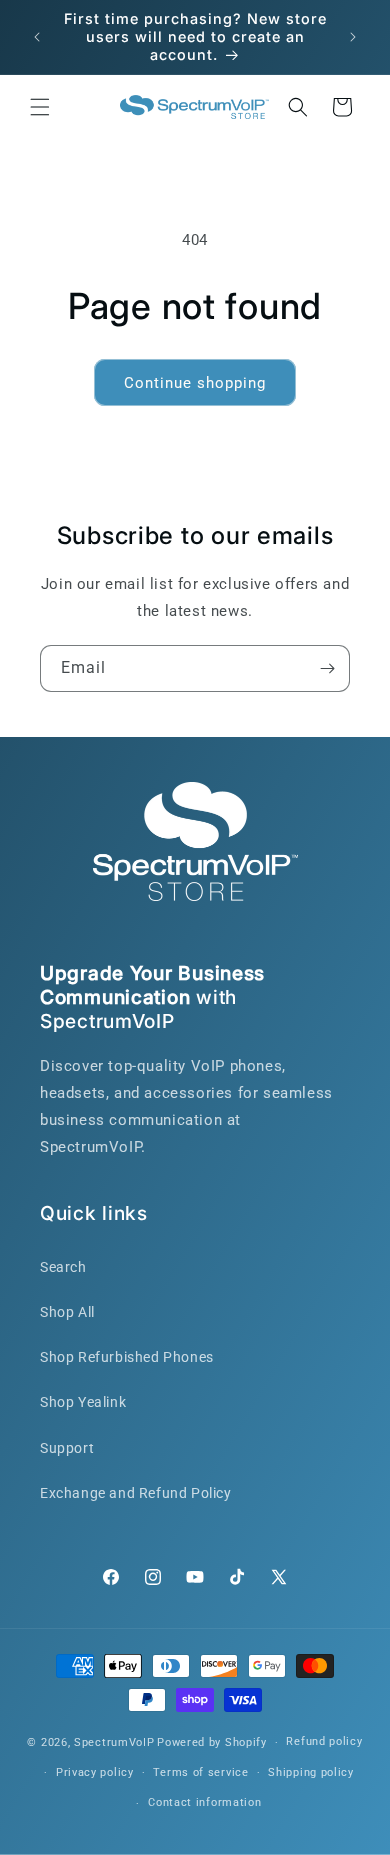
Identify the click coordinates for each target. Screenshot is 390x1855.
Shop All (67, 1312)
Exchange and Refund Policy (136, 1493)
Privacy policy (95, 1772)
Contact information (204, 1802)
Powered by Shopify (212, 1742)
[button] (40, 107)
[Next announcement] (353, 37)
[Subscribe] (327, 668)
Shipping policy (311, 1772)
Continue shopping (195, 383)
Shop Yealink (83, 1402)
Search (63, 1267)
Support (67, 1448)
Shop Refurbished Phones (127, 1357)
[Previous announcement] (37, 37)
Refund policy (324, 1741)
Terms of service (200, 1772)
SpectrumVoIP (114, 1742)
